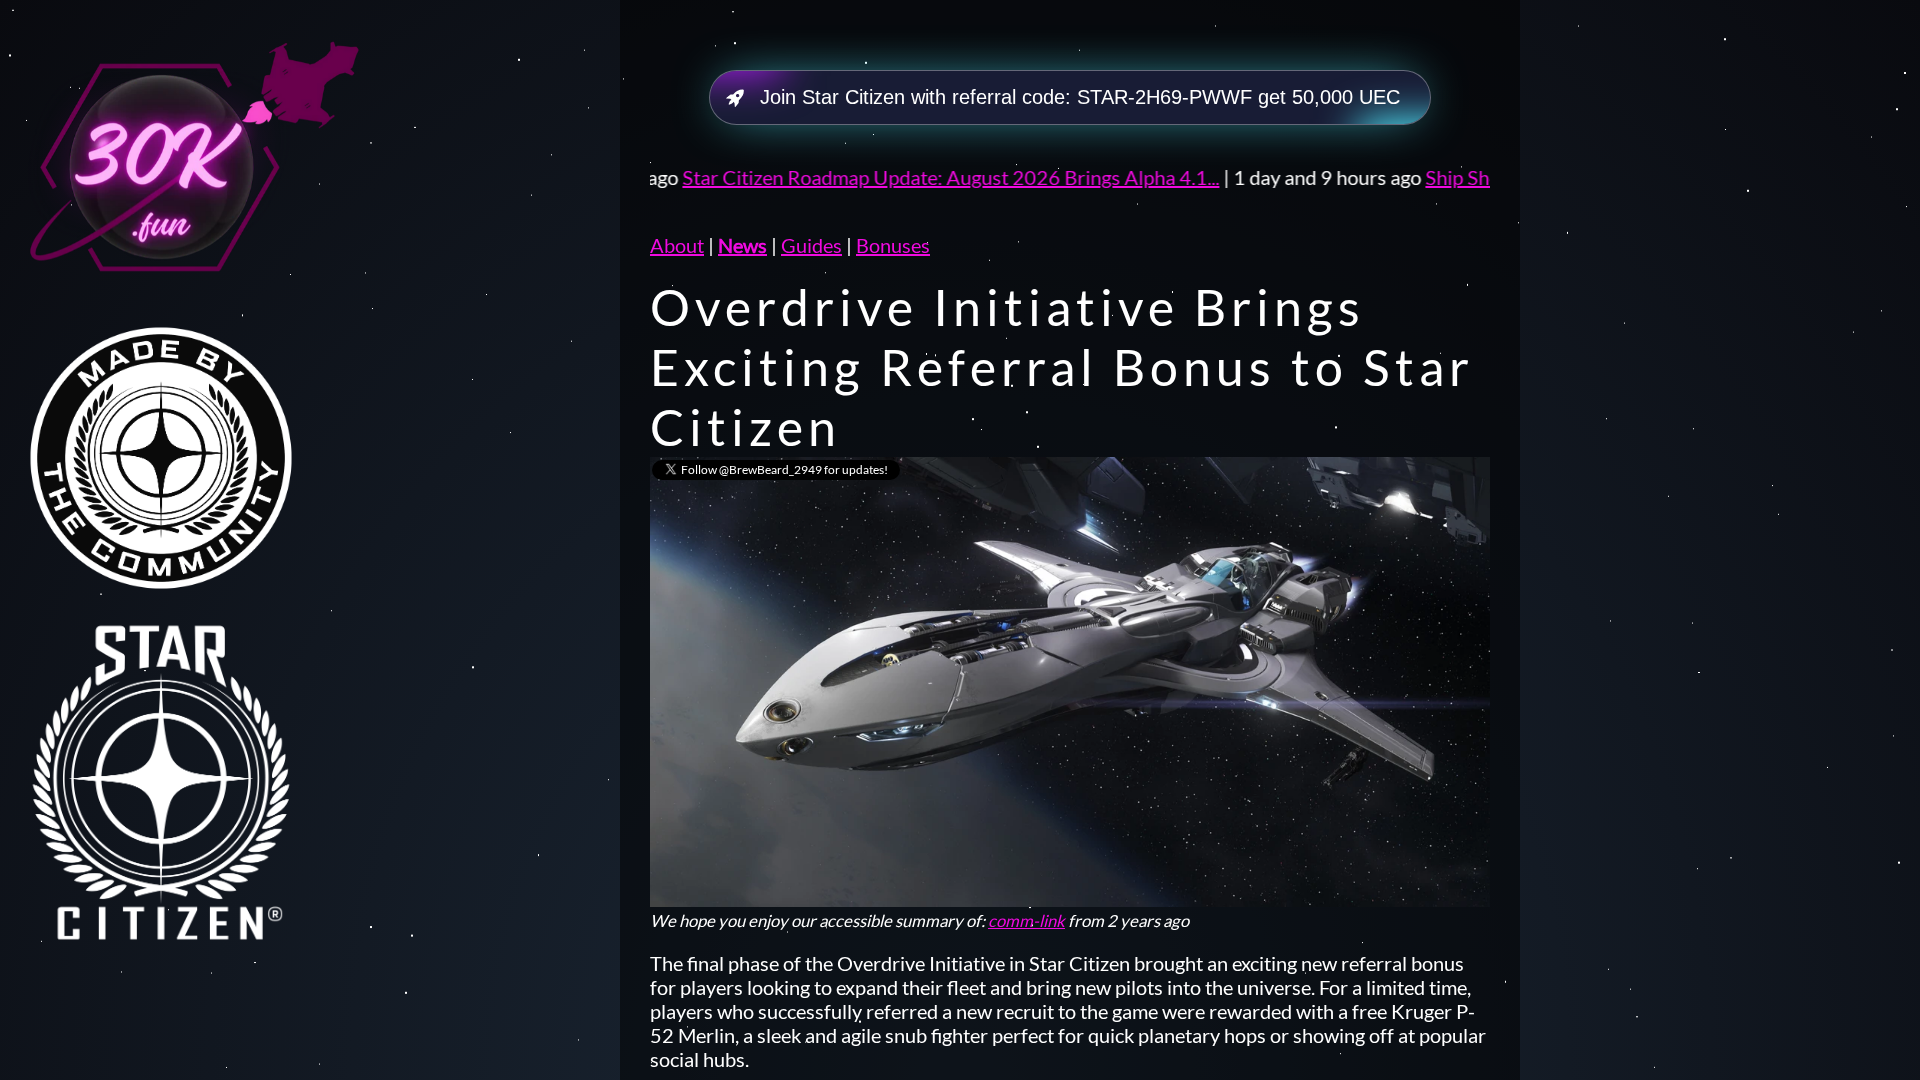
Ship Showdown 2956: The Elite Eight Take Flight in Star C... (1479, 177)
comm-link (1026, 921)
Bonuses (893, 245)
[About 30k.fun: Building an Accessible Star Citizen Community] (190, 168)
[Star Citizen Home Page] (190, 772)
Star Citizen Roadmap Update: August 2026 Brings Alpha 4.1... (749, 177)
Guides (811, 245)
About (677, 245)
